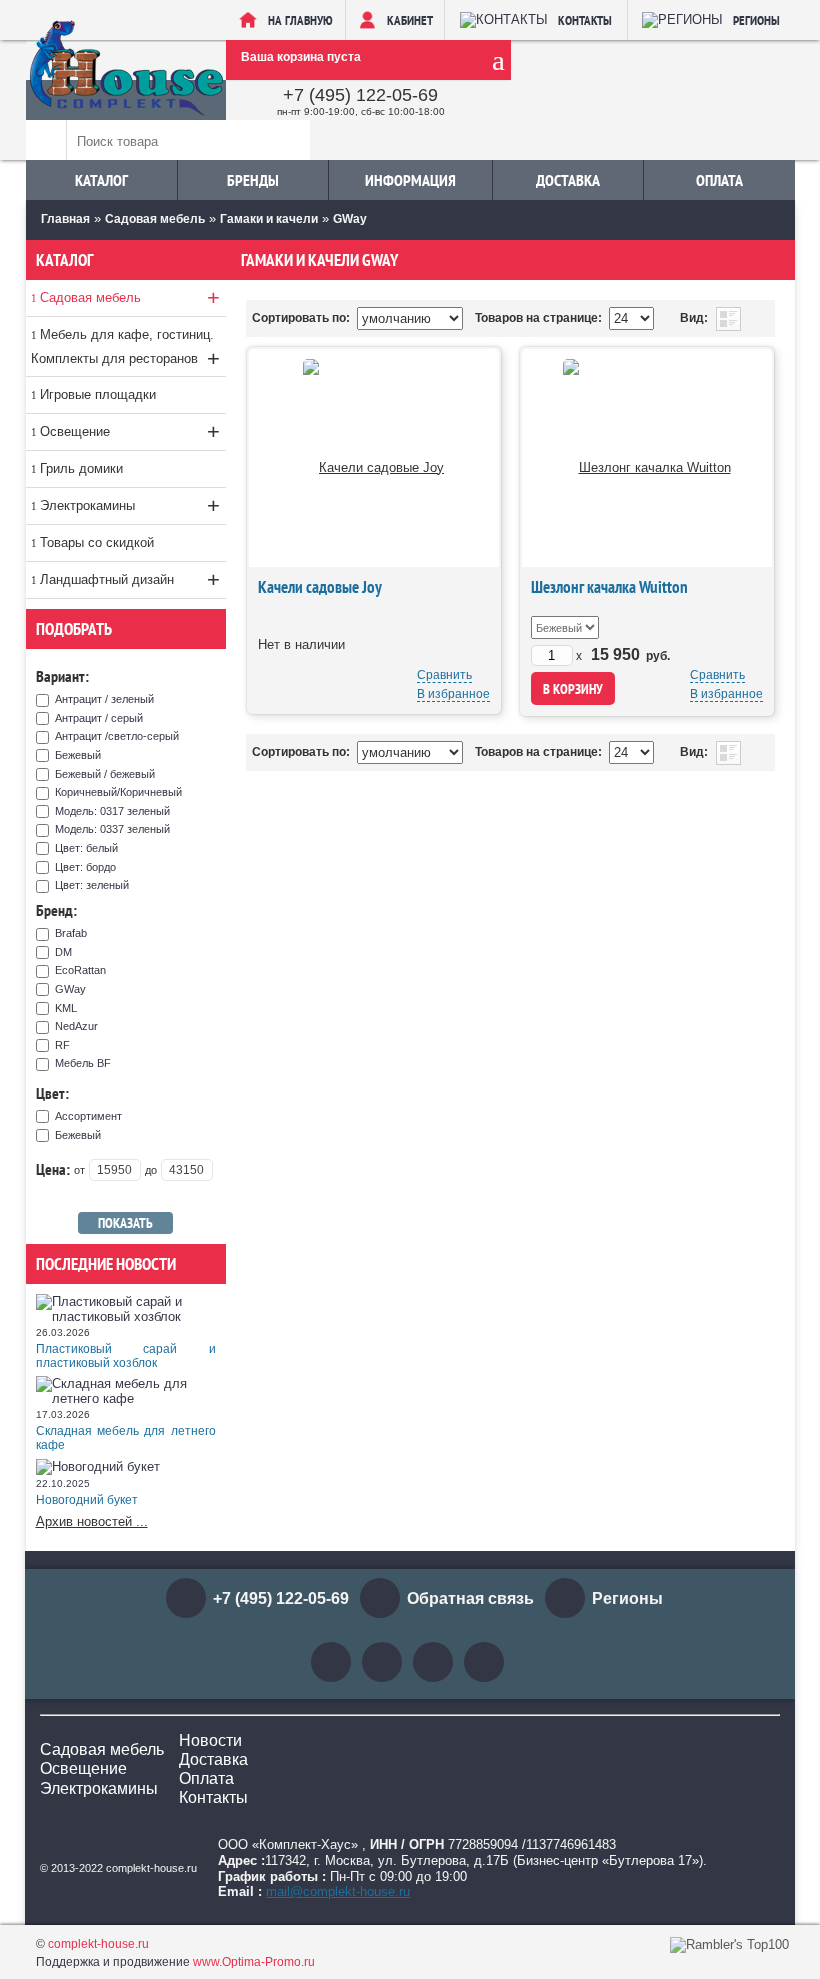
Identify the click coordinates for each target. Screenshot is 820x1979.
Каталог (101, 180)
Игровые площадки (98, 394)
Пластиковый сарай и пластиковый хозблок (126, 1356)
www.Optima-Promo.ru (254, 1962)
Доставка (568, 180)
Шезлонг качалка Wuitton (609, 587)
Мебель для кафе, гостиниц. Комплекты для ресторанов (125, 349)
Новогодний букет (87, 1500)
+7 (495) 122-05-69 (360, 95)
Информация (410, 180)
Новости (210, 1740)
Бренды (253, 180)
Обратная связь (470, 1598)
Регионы (627, 1598)
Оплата (719, 180)
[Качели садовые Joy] (373, 457)
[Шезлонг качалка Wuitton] (647, 457)
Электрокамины (130, 505)
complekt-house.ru (98, 1944)
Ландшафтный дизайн (130, 579)
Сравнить (444, 675)
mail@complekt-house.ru (338, 1891)
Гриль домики (81, 468)
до (151, 1170)
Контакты (213, 1797)
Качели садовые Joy (320, 587)
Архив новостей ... (92, 1521)
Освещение (130, 431)
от (79, 1170)
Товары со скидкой (97, 542)
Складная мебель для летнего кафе (126, 1438)
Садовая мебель (130, 297)
